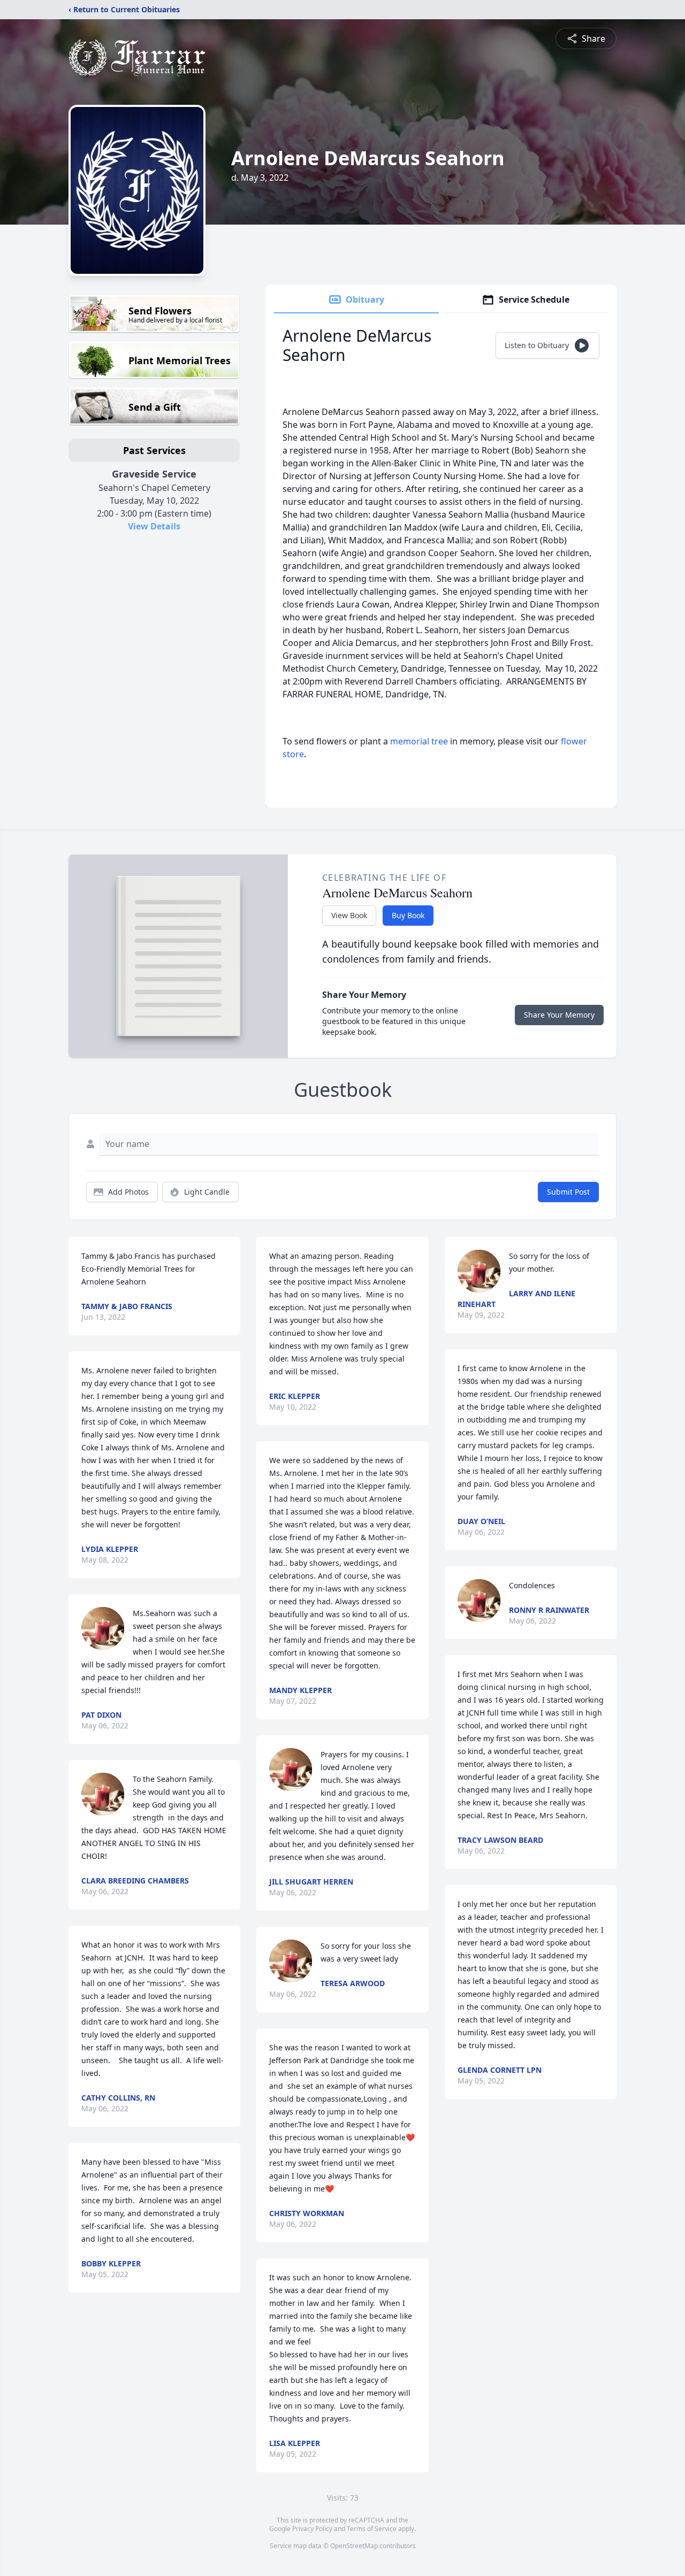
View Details (154, 526)
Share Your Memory (559, 1015)
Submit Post (568, 1192)
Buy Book (408, 915)
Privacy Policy (312, 2529)
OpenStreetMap (354, 2546)
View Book (349, 915)
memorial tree (419, 741)
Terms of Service (372, 2529)
